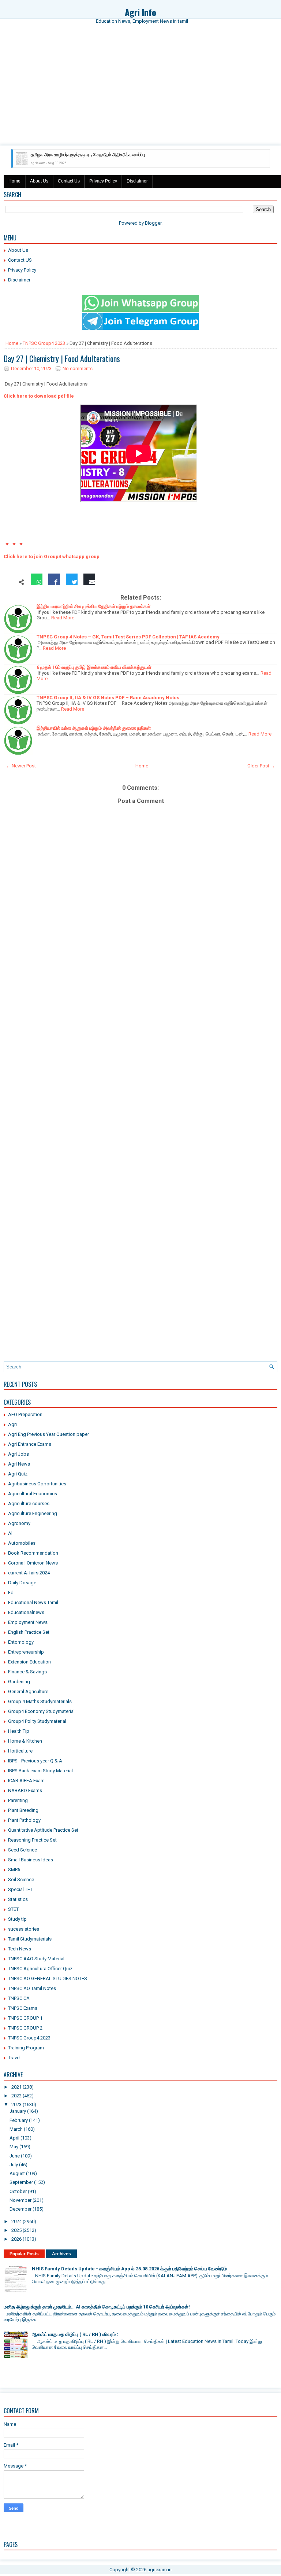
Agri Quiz (18, 1474)
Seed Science (23, 1850)
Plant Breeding (23, 1810)
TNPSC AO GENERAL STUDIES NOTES (48, 1978)
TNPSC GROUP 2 (25, 2028)
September (21, 2182)
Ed (11, 1593)
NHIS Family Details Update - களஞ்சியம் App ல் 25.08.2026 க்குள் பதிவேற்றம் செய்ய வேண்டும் (129, 2269)
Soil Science (21, 1880)
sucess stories (24, 1929)
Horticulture (20, 1751)
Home (14, 181)
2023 (16, 2105)
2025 (16, 2230)
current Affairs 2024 (29, 1573)
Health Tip (19, 1731)
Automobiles (22, 1543)
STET (13, 1909)
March (16, 2129)
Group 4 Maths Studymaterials (40, 1701)
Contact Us (69, 181)
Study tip (17, 1919)
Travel (14, 2058)
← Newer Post (21, 766)
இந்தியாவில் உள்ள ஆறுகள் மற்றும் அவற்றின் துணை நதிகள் (94, 728)
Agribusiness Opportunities (37, 1484)
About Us (39, 181)
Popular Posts (24, 2254)
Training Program (26, 2048)
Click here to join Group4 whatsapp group (52, 557)
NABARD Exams (25, 1790)
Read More (63, 618)
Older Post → (261, 766)
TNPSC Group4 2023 (44, 343)
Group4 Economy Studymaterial (41, 1711)
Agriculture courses (29, 1503)
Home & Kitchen (25, 1741)
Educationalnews (26, 1612)
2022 (16, 2096)
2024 (16, 2221)
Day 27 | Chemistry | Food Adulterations (62, 358)
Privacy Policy (103, 181)
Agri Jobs (18, 1454)
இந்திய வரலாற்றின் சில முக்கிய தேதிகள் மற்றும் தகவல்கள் (93, 606)
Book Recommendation (33, 1553)
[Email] (89, 583)
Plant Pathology (24, 1820)
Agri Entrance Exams (30, 1444)
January (18, 2111)
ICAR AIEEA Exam (26, 1781)
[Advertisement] (140, 91)
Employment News (28, 1622)
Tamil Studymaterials (30, 1939)
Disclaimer (137, 181)
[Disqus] (140, 1072)
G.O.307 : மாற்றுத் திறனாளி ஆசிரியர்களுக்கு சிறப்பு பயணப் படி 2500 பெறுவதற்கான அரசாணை (117, 155)
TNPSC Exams (23, 2008)
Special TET (20, 1889)
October (18, 2191)
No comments (78, 368)
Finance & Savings (27, 1672)
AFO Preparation (25, 1414)
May (14, 2147)
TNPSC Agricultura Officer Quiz (40, 1969)
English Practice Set (29, 1632)
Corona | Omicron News (33, 1563)
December (20, 2209)
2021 (16, 2087)
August (17, 2173)
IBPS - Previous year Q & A (35, 1761)
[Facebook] (54, 583)
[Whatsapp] (37, 583)
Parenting (18, 1800)
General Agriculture (28, 1691)
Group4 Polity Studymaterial (37, 1721)
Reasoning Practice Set (32, 1840)
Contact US (20, 260)
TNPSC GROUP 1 (25, 2018)
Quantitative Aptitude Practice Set (43, 1830)
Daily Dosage (22, 1583)
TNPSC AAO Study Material (36, 1959)
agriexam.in (160, 2570)
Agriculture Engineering (33, 1513)
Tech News (20, 1949)
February (19, 2120)
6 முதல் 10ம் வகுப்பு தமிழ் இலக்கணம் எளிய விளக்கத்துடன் (94, 667)
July (14, 2165)
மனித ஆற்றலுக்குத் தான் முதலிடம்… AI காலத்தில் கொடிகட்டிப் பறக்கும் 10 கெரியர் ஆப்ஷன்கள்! (97, 2307)
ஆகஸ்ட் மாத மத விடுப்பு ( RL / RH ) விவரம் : (75, 2334)
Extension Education (29, 1662)
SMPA (14, 1870)
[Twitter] (72, 583)
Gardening (19, 1682)
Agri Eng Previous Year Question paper (48, 1434)
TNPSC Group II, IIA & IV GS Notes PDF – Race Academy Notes (108, 698)
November (20, 2200)
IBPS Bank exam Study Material (40, 1771)
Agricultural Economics (33, 1494)
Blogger (153, 223)
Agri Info (140, 12)
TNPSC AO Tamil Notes (32, 1988)
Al (10, 1533)
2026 (16, 2239)
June (15, 2156)
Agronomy (19, 1523)
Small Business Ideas (31, 1860)
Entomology (21, 1642)
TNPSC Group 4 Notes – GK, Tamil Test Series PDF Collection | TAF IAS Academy (128, 637)
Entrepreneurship (26, 1652)
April (14, 2138)
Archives (61, 2254)
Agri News (19, 1464)
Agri (12, 1424)
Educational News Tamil (33, 1602)
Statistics (18, 1899)
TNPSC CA (19, 1998)
